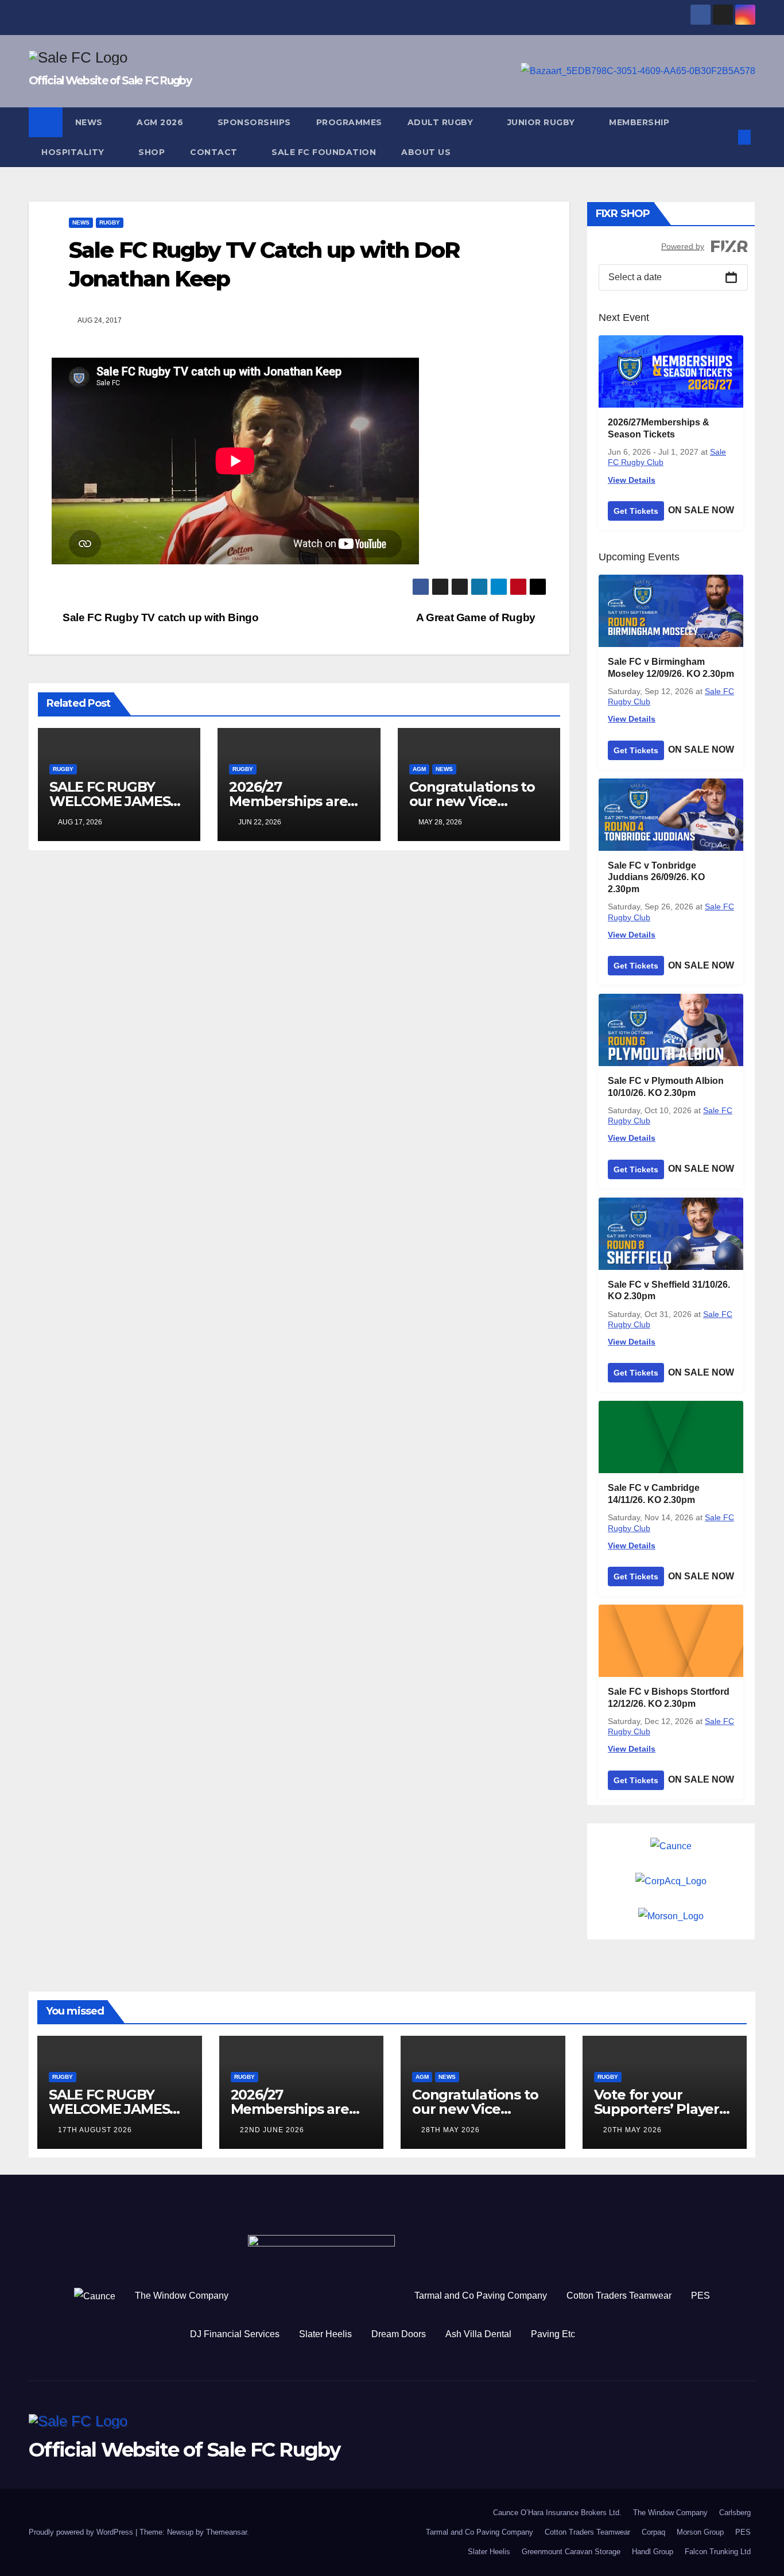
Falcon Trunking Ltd (718, 2552)
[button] (725, 137)
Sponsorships (254, 122)
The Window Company (182, 2296)
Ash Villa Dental (478, 2334)
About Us (426, 152)
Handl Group (653, 2552)
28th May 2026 (451, 2130)
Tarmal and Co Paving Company (481, 2296)
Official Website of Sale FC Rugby (110, 81)
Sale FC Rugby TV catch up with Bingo (159, 617)
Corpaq (653, 2532)
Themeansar (226, 2532)
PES (700, 2296)
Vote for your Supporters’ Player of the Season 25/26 (660, 2109)
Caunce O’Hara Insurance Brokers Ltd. (557, 2513)
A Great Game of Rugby (477, 617)
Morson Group (700, 2532)
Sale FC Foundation (324, 152)
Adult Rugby (442, 122)
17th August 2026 (95, 2130)
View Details (632, 480)
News (90, 122)
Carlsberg (735, 2513)
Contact (215, 152)
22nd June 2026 (272, 2130)
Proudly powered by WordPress (82, 2532)
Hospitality (74, 152)
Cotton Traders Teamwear (619, 2296)
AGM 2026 (161, 122)
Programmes (349, 122)
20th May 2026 (632, 2130)
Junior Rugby (543, 122)
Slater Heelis (325, 2334)
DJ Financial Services (235, 2334)
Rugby (110, 222)
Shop (152, 152)
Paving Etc (553, 2334)
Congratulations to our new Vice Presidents (472, 801)
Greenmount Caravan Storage (571, 2552)
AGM (419, 769)
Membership (639, 122)
